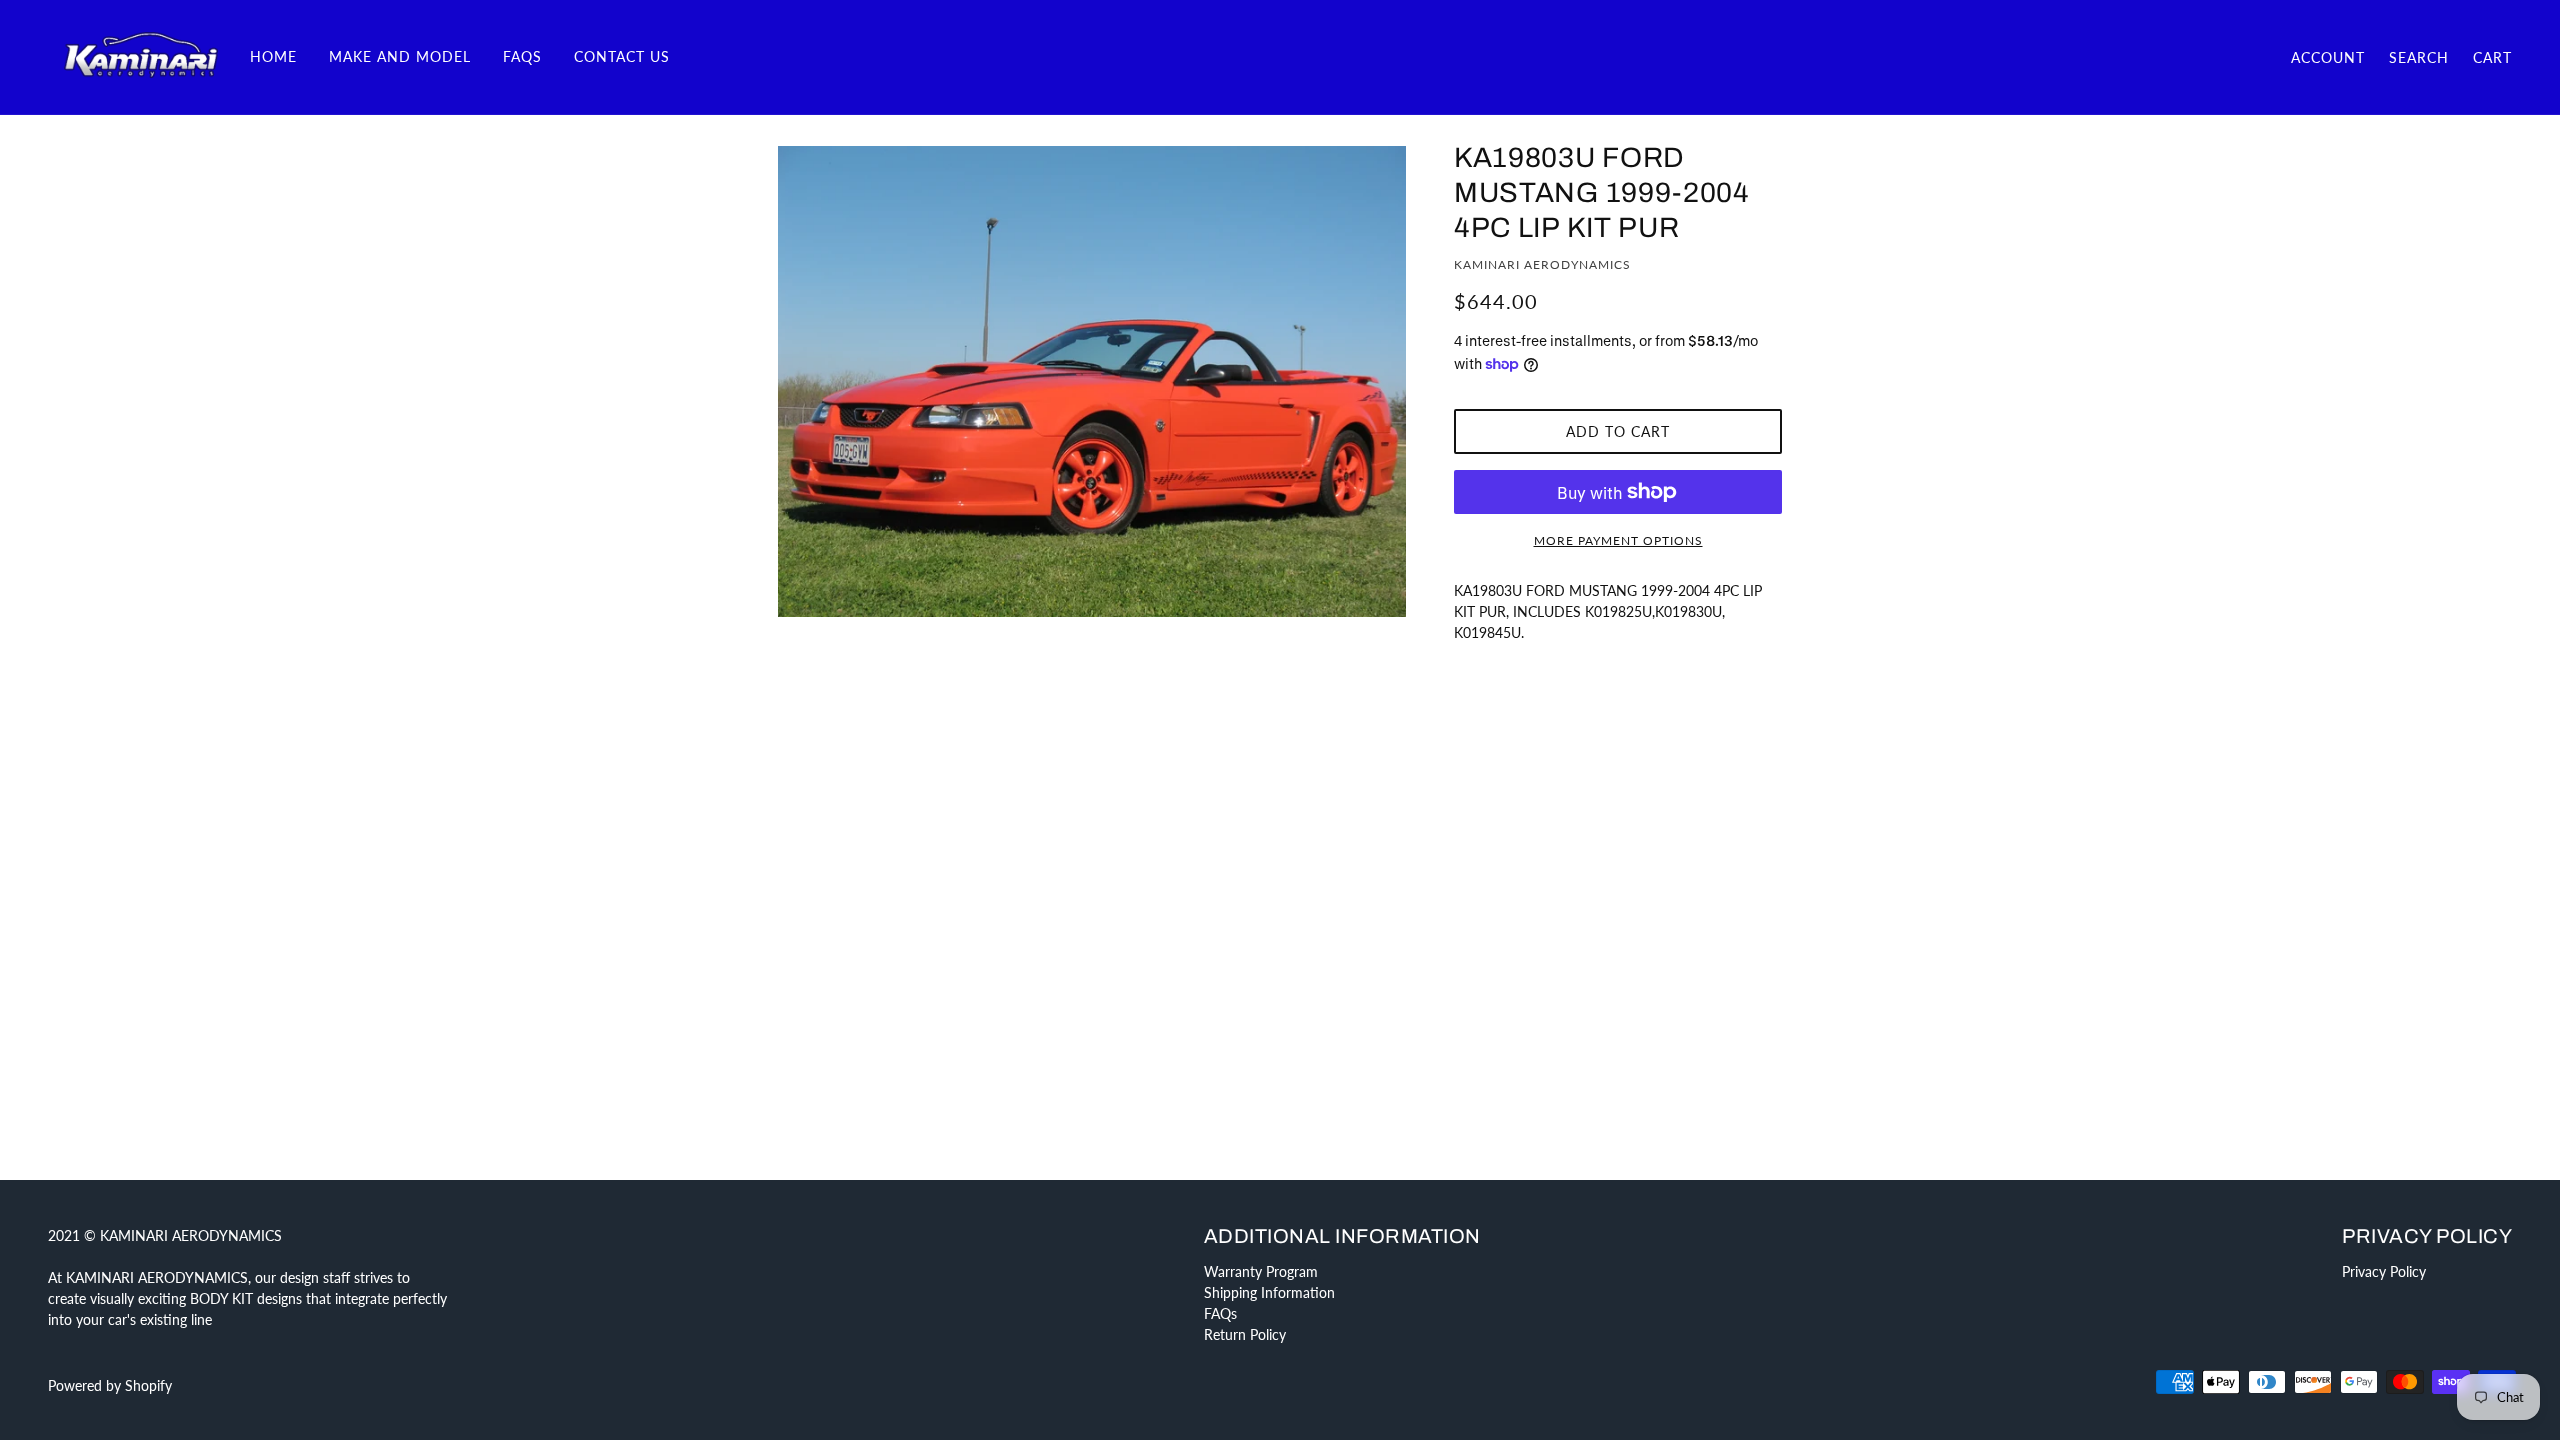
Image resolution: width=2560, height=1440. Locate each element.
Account (2328, 57)
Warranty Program (1261, 1271)
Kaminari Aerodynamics (1542, 264)
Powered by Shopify (110, 1385)
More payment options (1618, 540)
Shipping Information (1269, 1292)
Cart (2492, 57)
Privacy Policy (2384, 1271)
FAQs (1220, 1313)
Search (2419, 57)
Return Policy (1245, 1334)
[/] (141, 55)
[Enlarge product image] (1092, 381)
